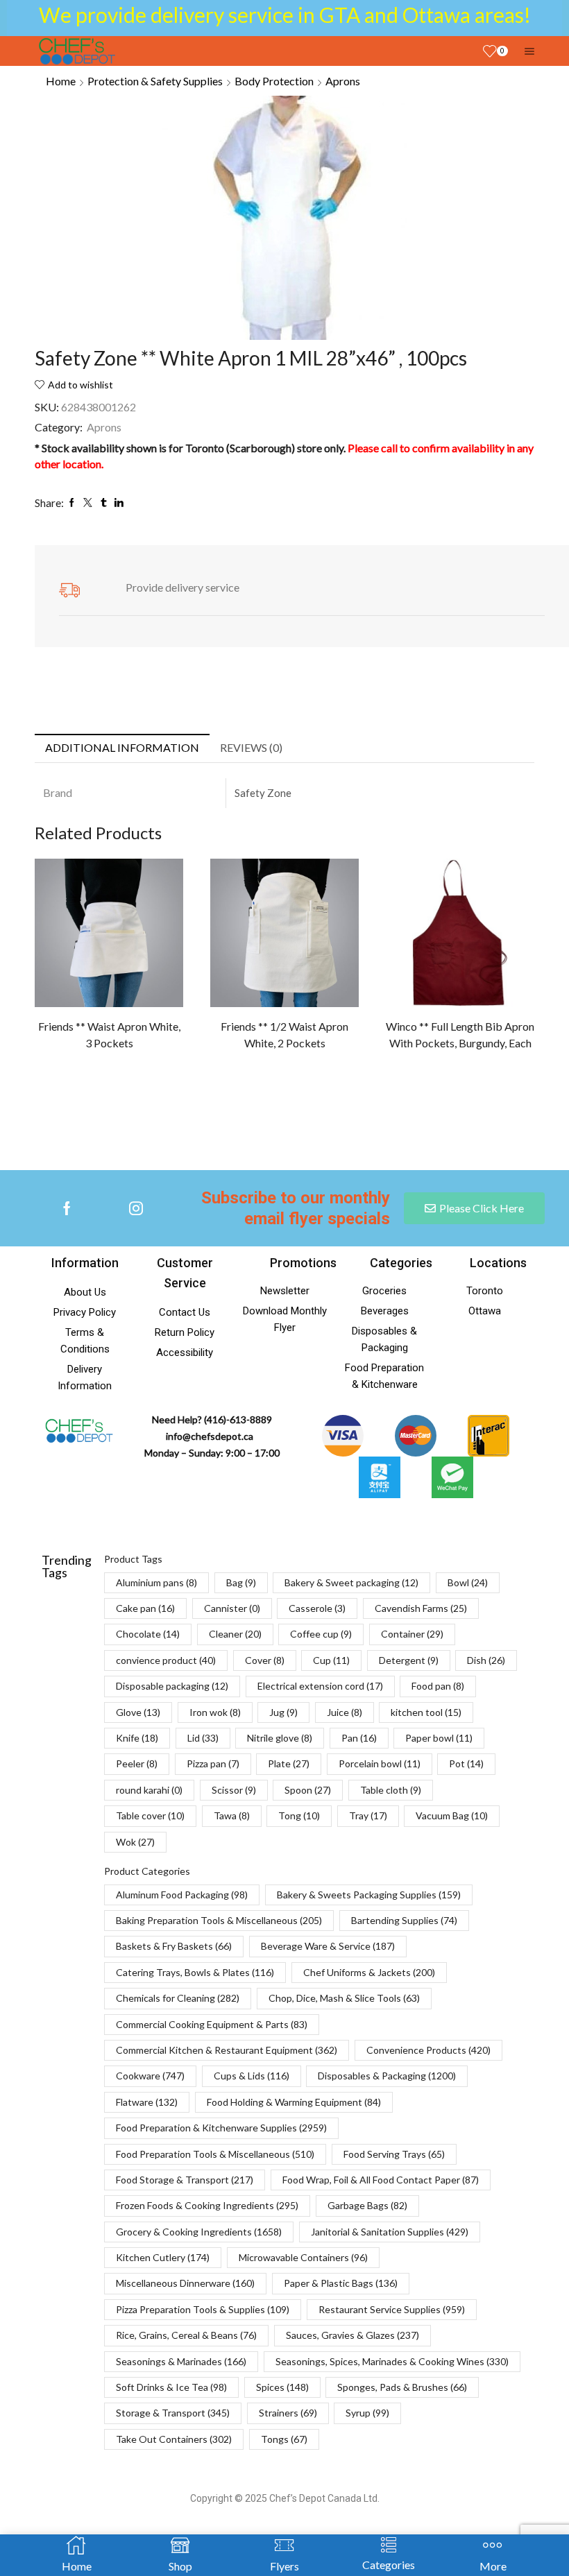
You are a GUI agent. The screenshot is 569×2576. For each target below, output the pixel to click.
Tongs (284, 2439)
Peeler (137, 1763)
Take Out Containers (174, 2439)
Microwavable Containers (303, 2257)
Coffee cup (321, 1634)
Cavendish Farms (421, 1608)
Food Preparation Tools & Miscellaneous (215, 2154)
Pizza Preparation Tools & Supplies (203, 2309)
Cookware (150, 2076)
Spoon (308, 1790)
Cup (331, 1660)
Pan (359, 1738)
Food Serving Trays (394, 2154)
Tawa (232, 1815)
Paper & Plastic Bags (341, 2283)
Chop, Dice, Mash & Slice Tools (344, 1998)
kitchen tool (426, 1712)
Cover (265, 1660)
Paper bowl (439, 1738)
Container (412, 1634)
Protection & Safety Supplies (155, 81)
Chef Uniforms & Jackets (369, 1972)
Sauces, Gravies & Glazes (353, 2335)
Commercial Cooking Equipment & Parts (212, 2024)
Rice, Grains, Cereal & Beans (186, 2335)
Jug (283, 1712)
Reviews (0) (251, 747)
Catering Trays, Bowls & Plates (195, 1972)
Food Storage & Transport (185, 2180)
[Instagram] (136, 1208)
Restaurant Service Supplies (392, 2309)
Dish (486, 1660)
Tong (299, 1815)
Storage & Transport (173, 2413)
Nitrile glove (280, 1738)
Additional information (122, 747)
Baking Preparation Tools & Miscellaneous (219, 1920)
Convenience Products (428, 2050)
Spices (282, 2387)
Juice (345, 1712)
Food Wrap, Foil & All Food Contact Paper (381, 2180)
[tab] (122, 748)
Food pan (438, 1686)
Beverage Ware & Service (328, 1946)
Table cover (150, 1815)
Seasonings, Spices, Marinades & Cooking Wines (392, 2361)
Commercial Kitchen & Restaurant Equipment (227, 2050)
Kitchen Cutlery (163, 2257)
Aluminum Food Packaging (182, 1895)
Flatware (147, 2102)
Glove (138, 1712)
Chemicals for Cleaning (178, 1998)
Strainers (288, 2413)
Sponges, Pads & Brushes (402, 2387)
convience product (166, 1660)
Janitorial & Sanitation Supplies (390, 2232)
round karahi (149, 1790)
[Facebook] (67, 1208)
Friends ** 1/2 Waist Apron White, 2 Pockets (284, 1034)
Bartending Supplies (404, 1920)
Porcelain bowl (380, 1763)
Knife (137, 1738)
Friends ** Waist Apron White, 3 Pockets (109, 1034)
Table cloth (391, 1790)
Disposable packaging (172, 1686)
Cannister (232, 1608)
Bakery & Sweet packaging (351, 1582)
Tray (368, 1815)
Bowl (468, 1582)
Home (61, 81)
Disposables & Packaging (387, 2076)
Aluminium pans (156, 1582)
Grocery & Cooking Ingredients (199, 2232)
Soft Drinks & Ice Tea (171, 2387)
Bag (241, 1582)
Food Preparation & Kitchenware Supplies (221, 2128)
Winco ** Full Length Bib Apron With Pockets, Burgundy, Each (460, 1034)
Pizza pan (213, 1763)
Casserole (317, 1608)
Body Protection (274, 81)
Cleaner (235, 1634)
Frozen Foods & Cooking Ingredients (207, 2205)
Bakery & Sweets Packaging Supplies (369, 1895)
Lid (203, 1738)
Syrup (367, 2413)
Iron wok (215, 1712)
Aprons (343, 81)
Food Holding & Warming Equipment (294, 2102)
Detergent (409, 1660)
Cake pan (145, 1608)
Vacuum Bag (452, 1815)
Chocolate (148, 1634)
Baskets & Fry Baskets (174, 1946)
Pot (466, 1763)
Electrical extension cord (320, 1686)
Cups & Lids (252, 2076)
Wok (135, 1842)
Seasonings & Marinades (181, 2361)
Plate (289, 1763)
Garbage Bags (367, 2205)
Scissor (234, 1790)
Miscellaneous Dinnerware (185, 2283)
